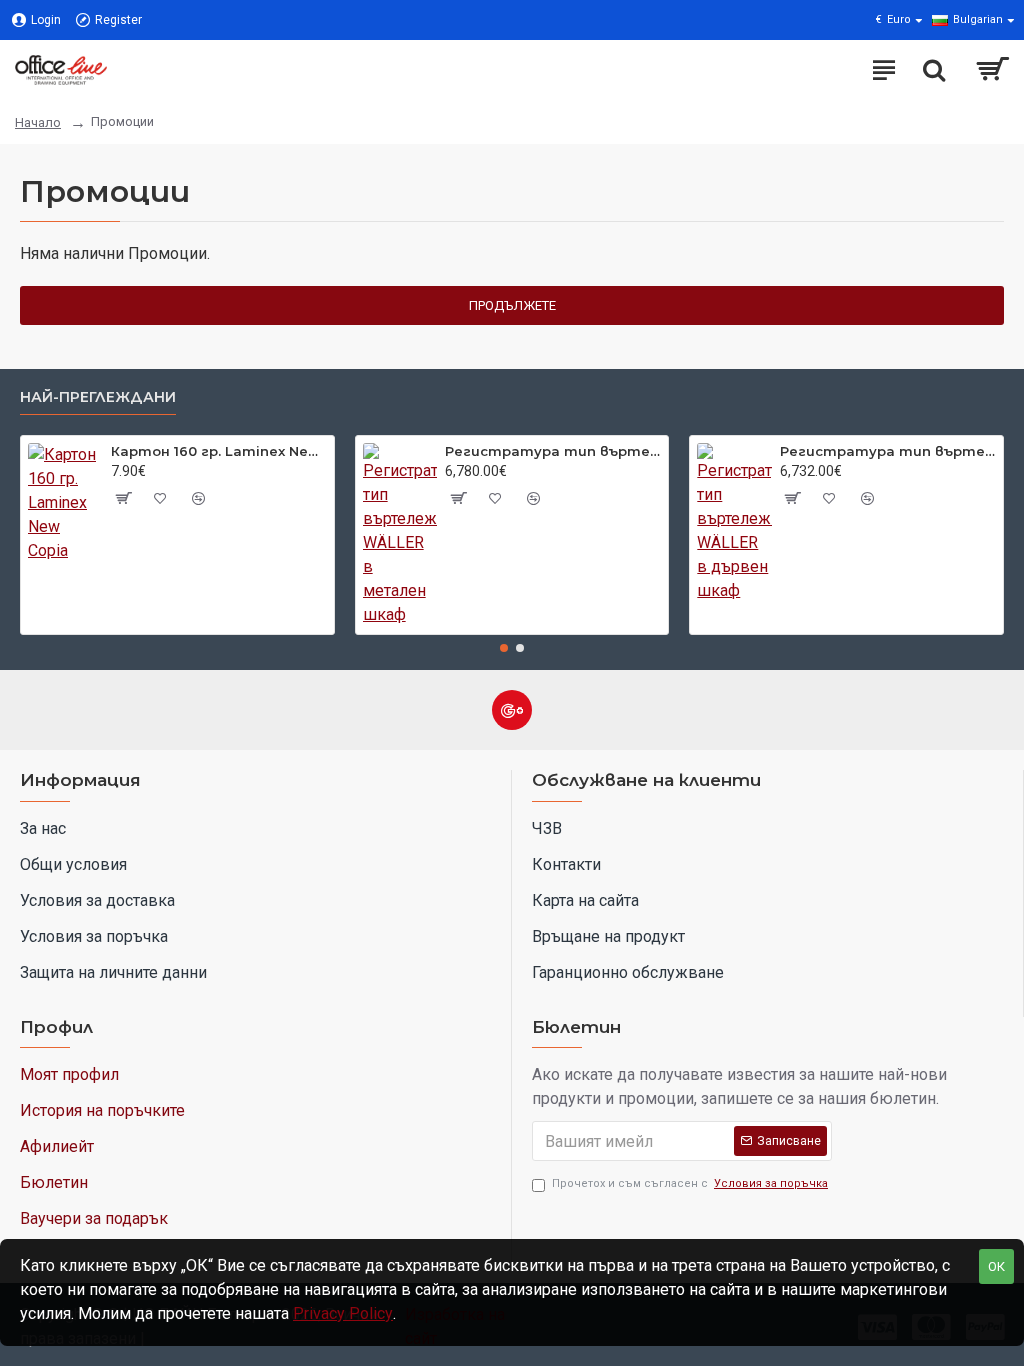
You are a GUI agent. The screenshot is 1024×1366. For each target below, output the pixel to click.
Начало (38, 122)
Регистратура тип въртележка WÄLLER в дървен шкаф (888, 451)
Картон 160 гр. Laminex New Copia (219, 451)
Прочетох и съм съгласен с (690, 1183)
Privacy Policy (343, 1313)
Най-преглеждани (98, 397)
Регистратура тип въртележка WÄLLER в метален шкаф (553, 451)
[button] (504, 648)
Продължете (512, 305)
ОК (996, 1266)
